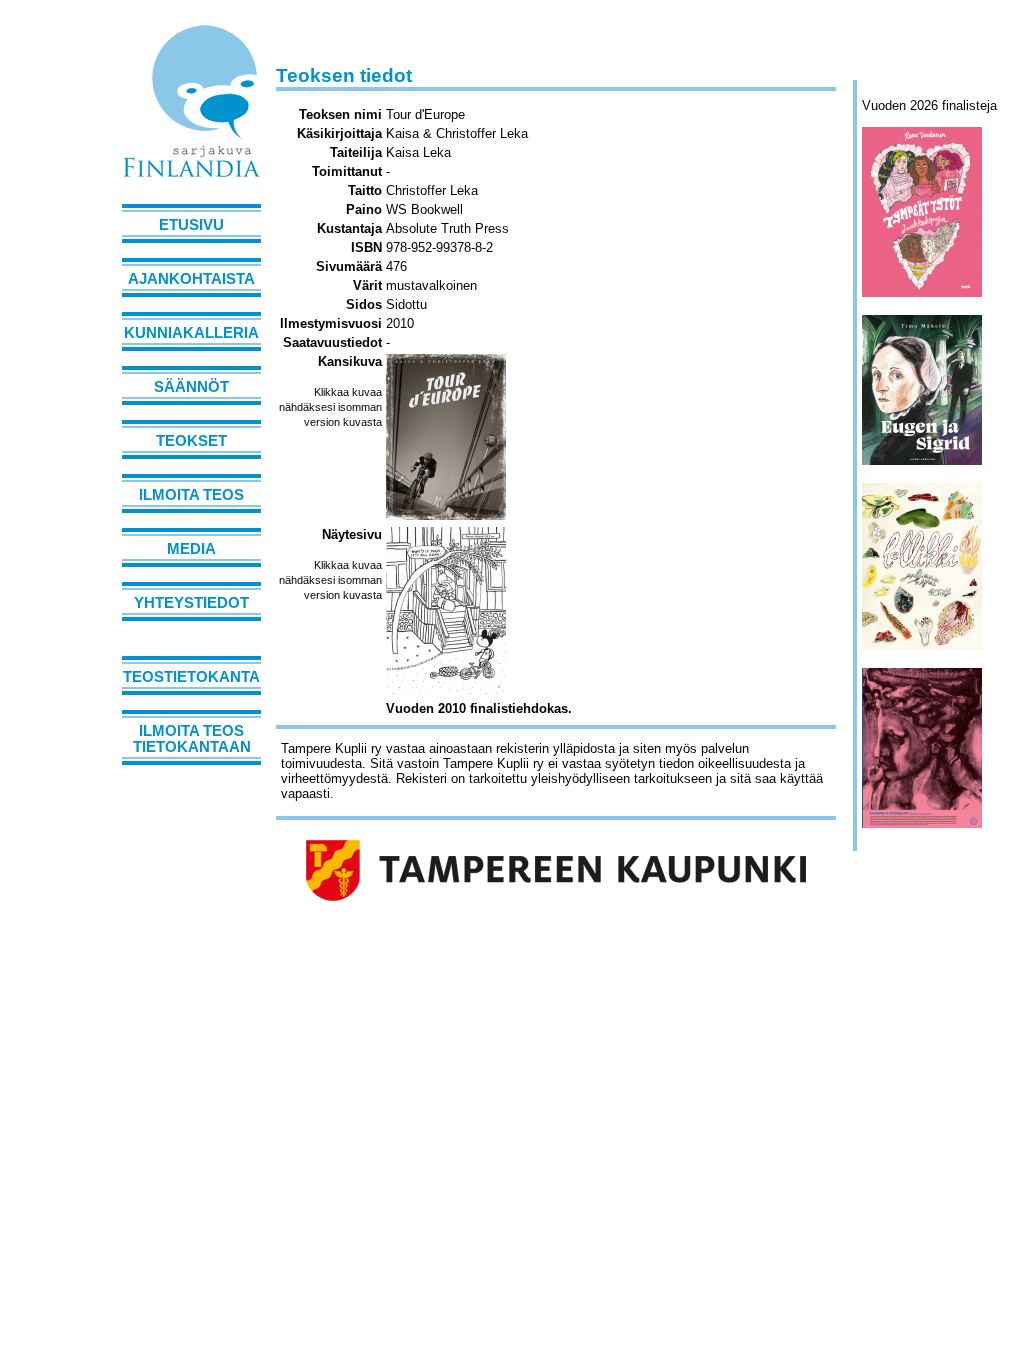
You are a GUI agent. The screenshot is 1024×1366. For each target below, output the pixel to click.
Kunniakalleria (191, 333)
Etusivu (191, 225)
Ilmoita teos (191, 495)
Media (191, 549)
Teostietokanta (191, 677)
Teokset (191, 441)
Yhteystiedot (191, 603)
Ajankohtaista (191, 279)
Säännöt (191, 387)
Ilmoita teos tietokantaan (192, 739)
